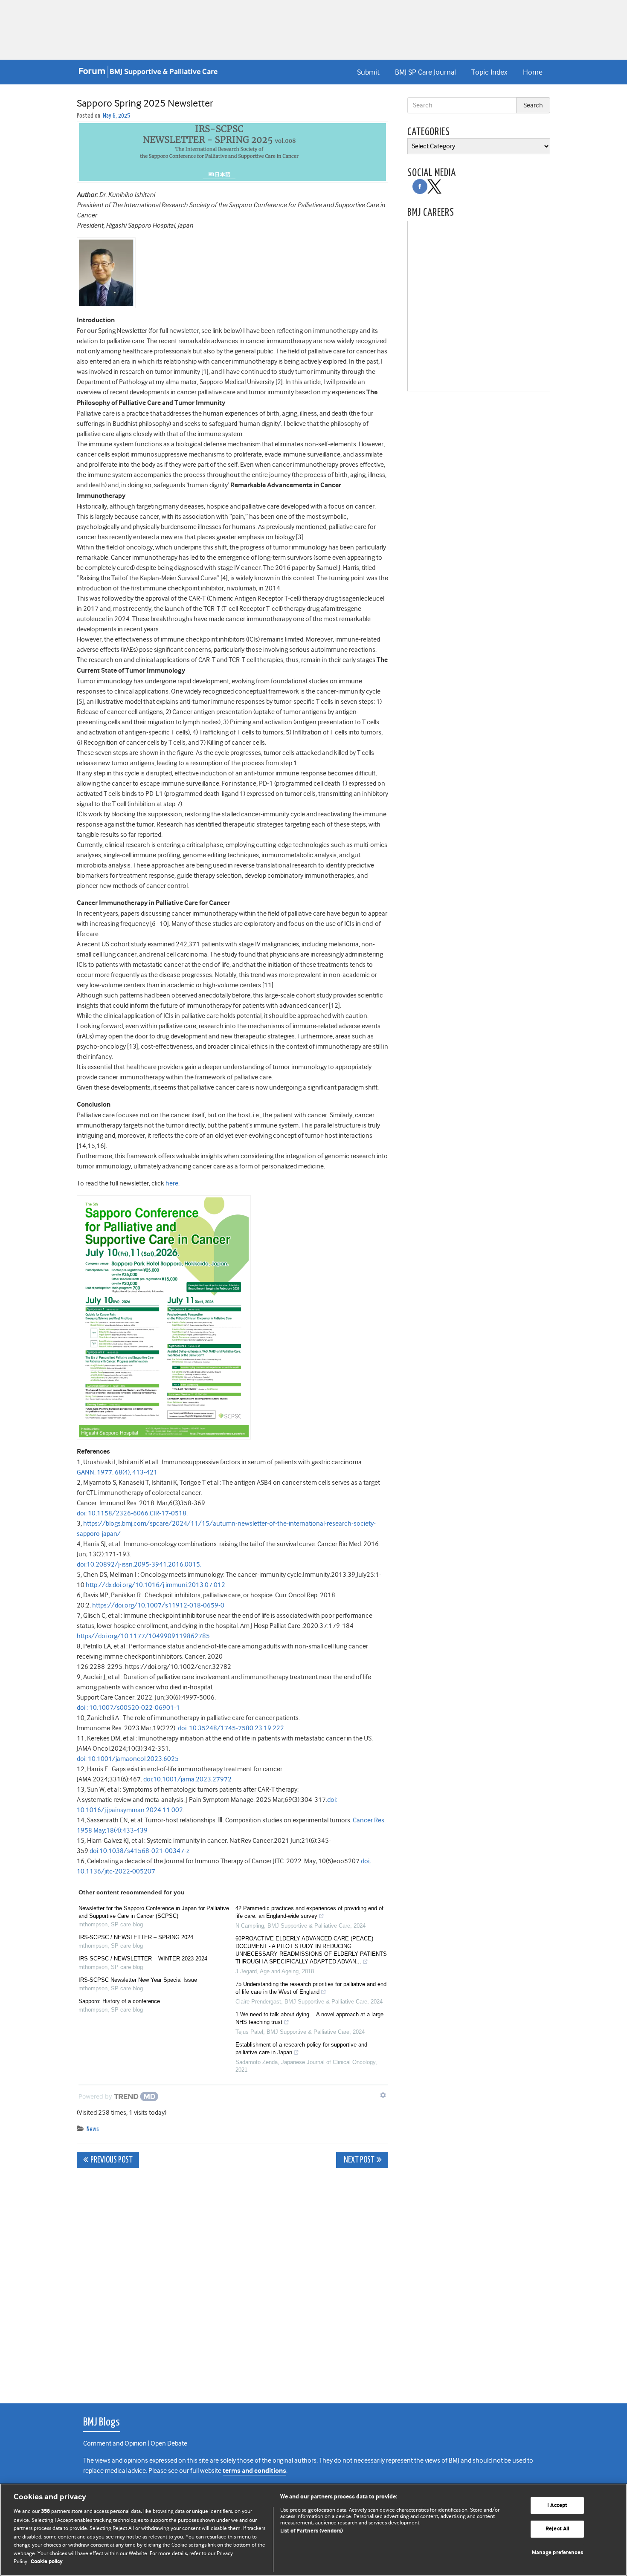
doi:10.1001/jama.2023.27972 (187, 1779)
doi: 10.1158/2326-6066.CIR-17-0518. (132, 1513)
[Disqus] (232, 2281)
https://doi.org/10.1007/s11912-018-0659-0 (158, 1605)
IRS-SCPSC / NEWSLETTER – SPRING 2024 (136, 1937)
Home (533, 72)
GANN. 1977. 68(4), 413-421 (117, 1472)
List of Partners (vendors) (312, 2531)
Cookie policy (47, 2562)
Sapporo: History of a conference (119, 2001)
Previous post (112, 2160)
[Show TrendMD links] (383, 2095)
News (93, 2129)
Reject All (557, 2529)
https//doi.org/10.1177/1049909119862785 (143, 1636)
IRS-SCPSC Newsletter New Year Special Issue (138, 1980)
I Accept (557, 2505)
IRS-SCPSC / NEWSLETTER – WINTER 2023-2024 (143, 1959)
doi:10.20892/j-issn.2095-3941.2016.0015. (139, 1564)
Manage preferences (557, 2553)
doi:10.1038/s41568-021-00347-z (139, 1851)
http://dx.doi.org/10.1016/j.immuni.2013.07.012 (155, 1585)
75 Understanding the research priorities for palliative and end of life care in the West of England (311, 1988)
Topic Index (489, 72)
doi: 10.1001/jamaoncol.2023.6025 (128, 1759)
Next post (358, 2160)
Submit (368, 72)
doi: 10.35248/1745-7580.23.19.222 (231, 1728)
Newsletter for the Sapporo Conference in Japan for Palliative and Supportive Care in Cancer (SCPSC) (154, 1912)
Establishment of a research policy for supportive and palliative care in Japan (301, 2048)
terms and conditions (254, 2471)
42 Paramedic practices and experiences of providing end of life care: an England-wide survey (309, 1912)
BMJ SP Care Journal (425, 72)
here (172, 1183)
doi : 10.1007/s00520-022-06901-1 (128, 1708)
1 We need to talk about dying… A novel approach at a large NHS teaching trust (309, 2018)
